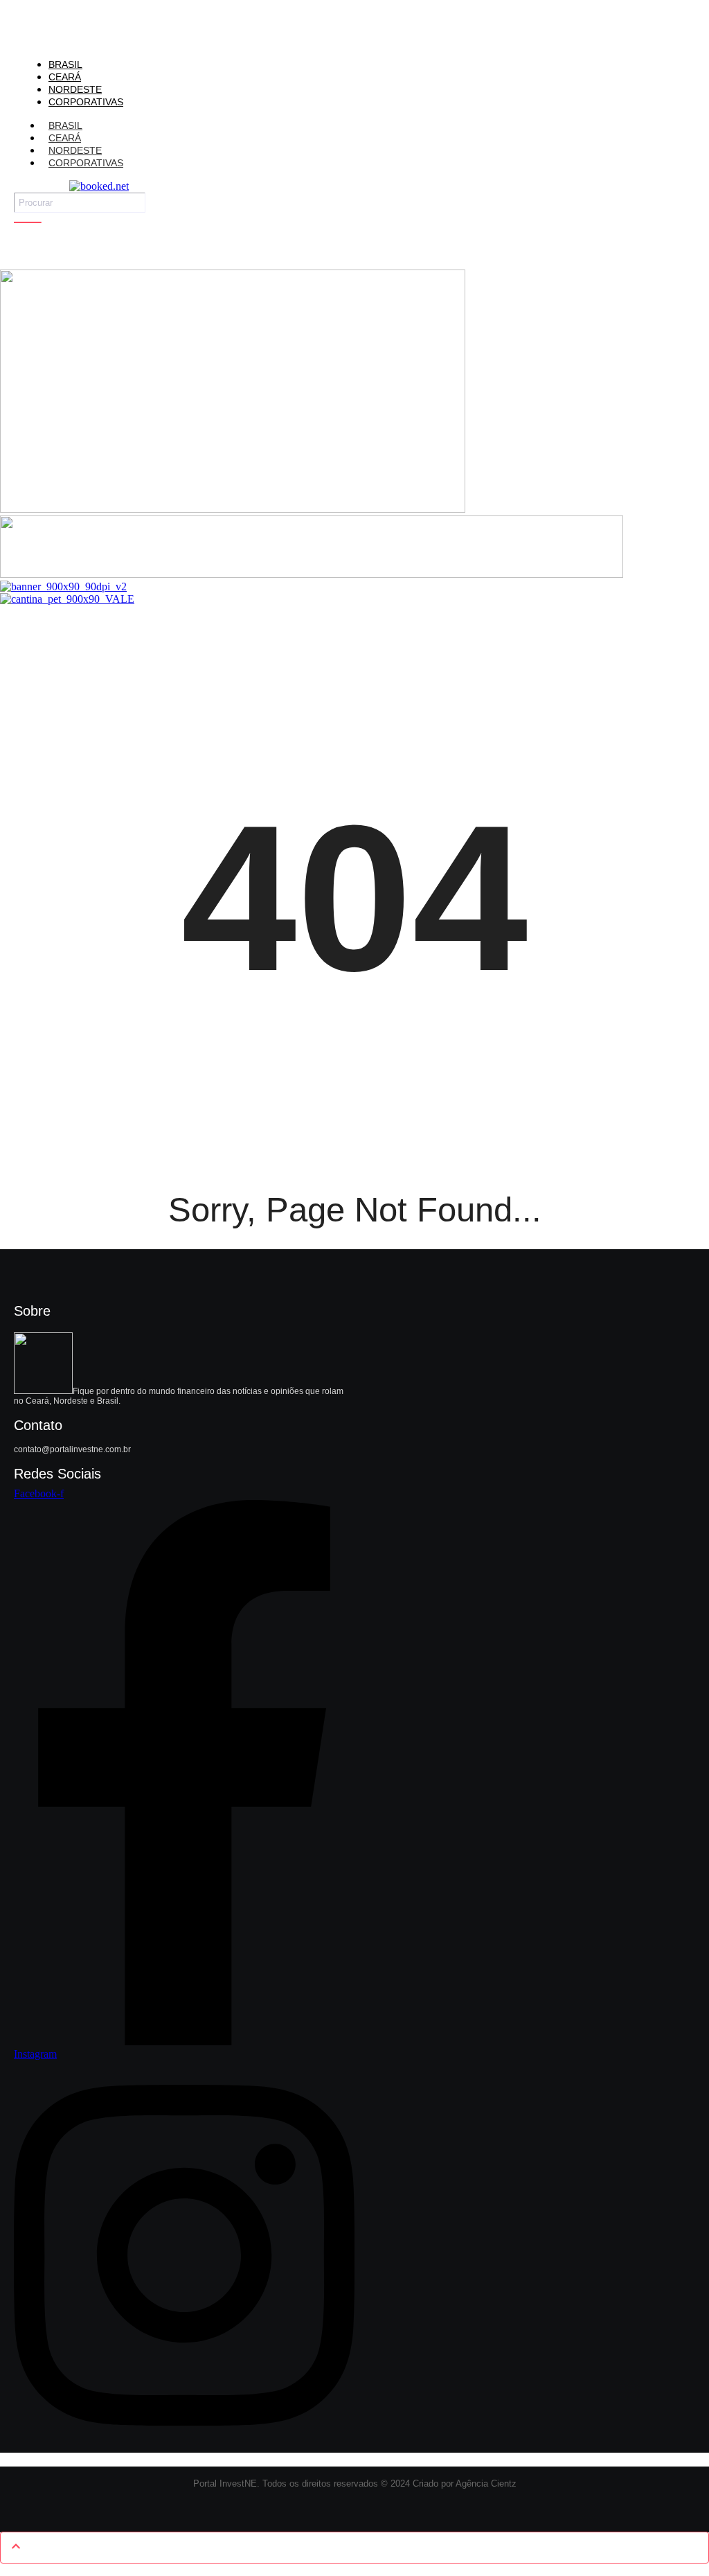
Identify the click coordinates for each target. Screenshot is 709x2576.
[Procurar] (28, 222)
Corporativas (86, 163)
